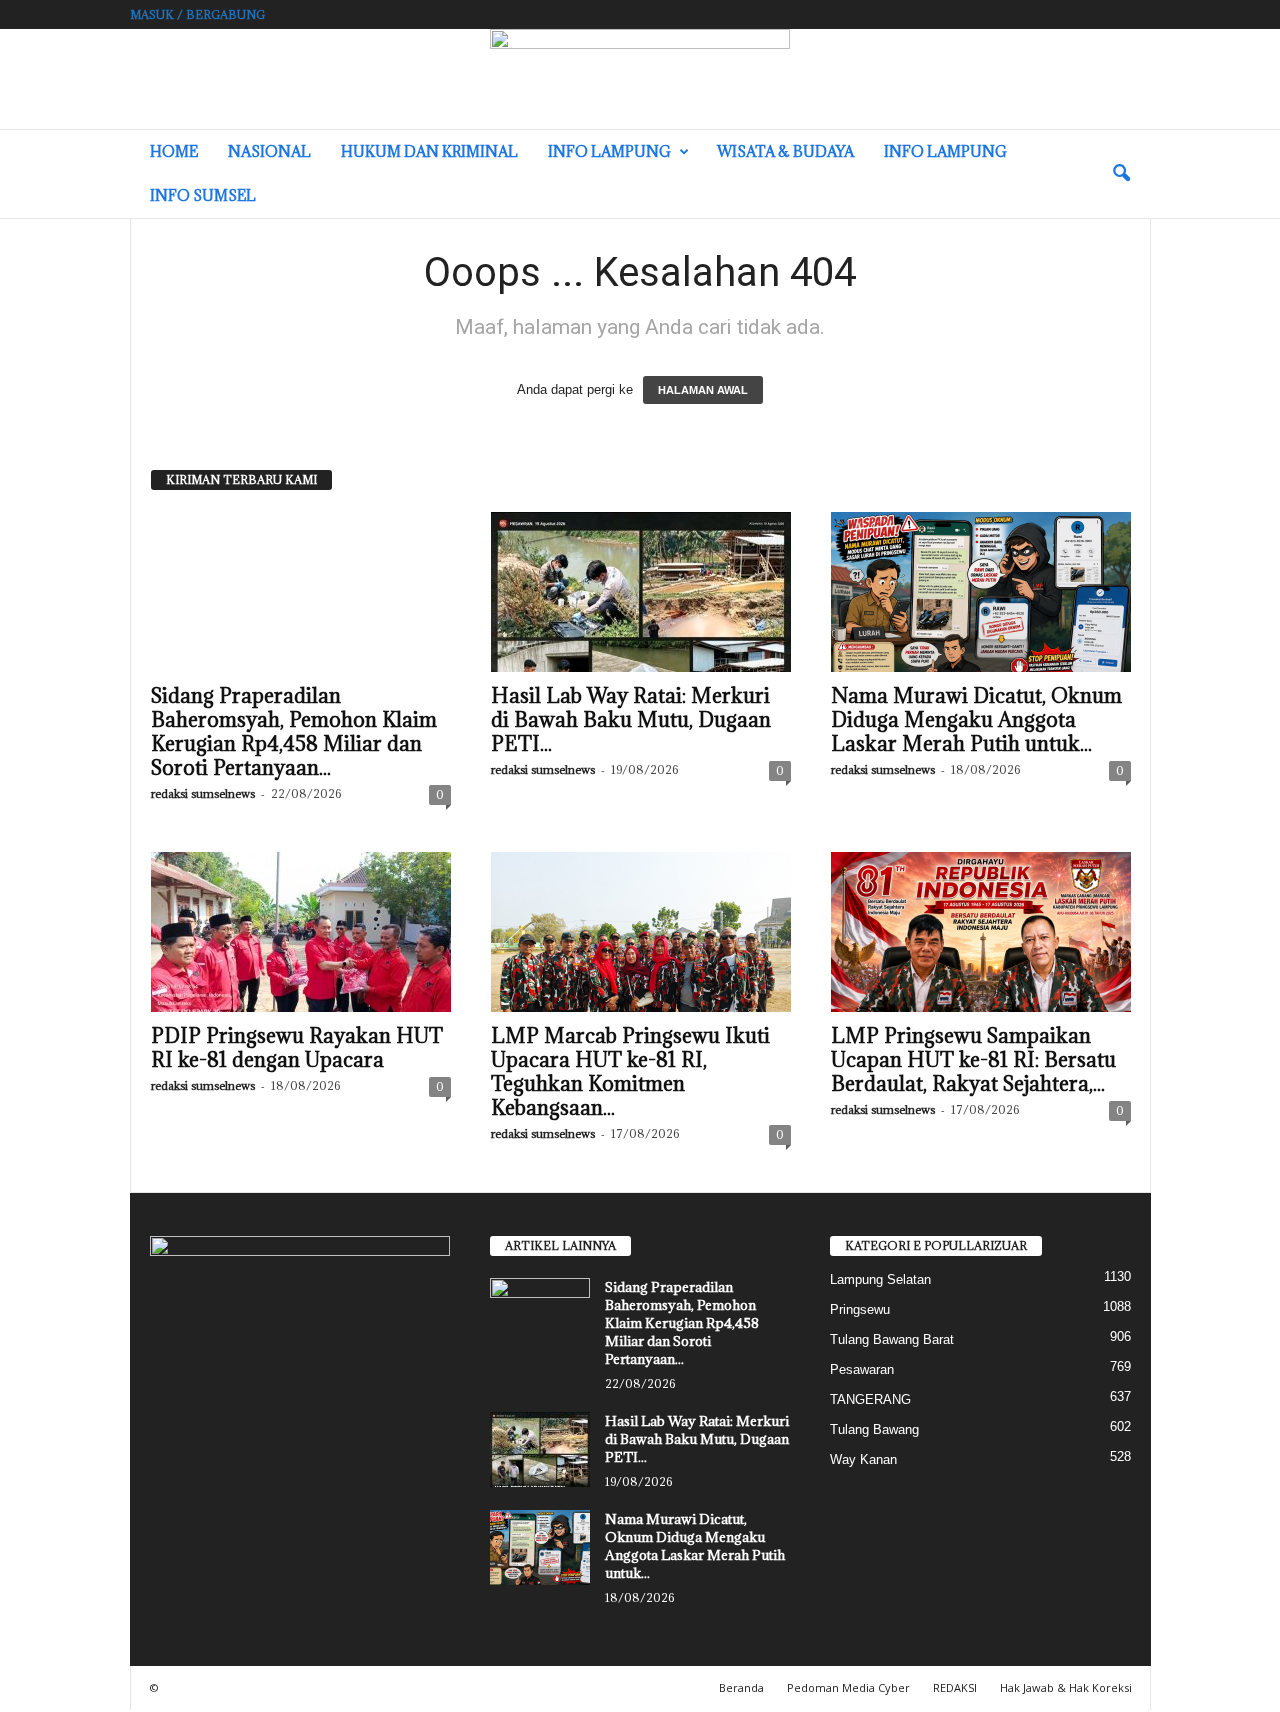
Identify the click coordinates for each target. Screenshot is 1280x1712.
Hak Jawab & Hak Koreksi (1066, 1687)
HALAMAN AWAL (703, 390)
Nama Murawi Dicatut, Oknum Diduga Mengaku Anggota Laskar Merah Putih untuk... (976, 720)
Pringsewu (860, 1309)
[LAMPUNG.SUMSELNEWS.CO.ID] (640, 79)
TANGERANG (870, 1399)
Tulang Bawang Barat (892, 1339)
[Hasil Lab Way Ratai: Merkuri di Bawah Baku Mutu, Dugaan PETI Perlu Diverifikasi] (641, 592)
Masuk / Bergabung (197, 14)
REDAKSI (955, 1687)
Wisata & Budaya (785, 151)
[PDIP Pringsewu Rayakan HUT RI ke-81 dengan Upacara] (301, 932)
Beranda (741, 1687)
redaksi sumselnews (203, 793)
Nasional (269, 151)
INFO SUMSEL (203, 195)
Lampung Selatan (880, 1279)
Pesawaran (862, 1369)
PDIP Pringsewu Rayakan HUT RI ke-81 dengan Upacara (297, 1048)
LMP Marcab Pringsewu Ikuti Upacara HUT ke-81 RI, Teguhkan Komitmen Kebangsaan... (630, 1072)
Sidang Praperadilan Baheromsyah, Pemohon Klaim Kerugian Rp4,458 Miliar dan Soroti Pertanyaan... (294, 732)
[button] (1121, 174)
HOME (174, 151)
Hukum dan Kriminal (429, 151)
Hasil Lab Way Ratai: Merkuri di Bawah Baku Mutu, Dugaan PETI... (631, 720)
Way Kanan (863, 1459)
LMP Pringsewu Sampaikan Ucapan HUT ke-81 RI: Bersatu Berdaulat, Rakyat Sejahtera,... (973, 1060)
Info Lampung (609, 151)
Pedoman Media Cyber (848, 1687)
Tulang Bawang (874, 1429)
